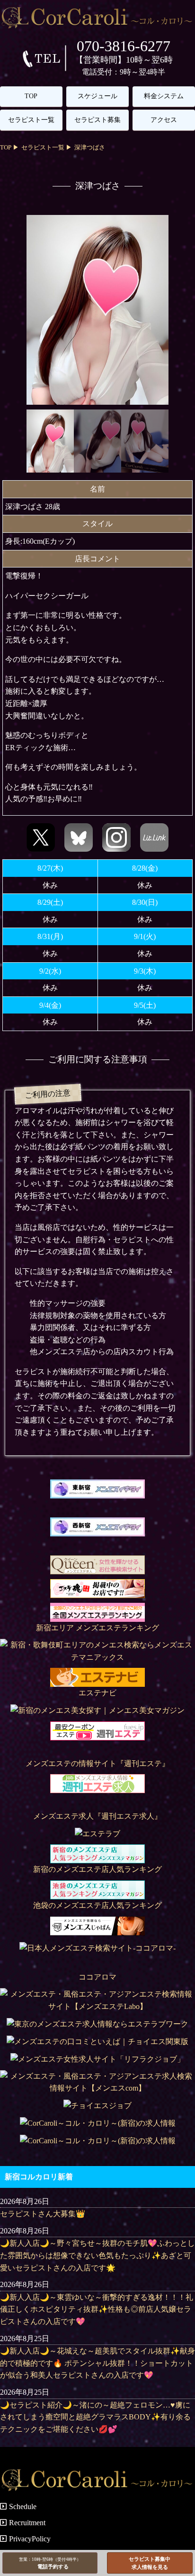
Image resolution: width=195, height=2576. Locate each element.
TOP (31, 96)
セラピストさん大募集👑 (43, 2214)
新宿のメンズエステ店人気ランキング (97, 1869)
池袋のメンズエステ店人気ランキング (97, 1905)
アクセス (164, 120)
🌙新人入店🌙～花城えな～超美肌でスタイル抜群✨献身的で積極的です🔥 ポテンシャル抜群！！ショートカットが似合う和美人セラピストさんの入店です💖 (97, 2363)
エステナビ (97, 1693)
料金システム (164, 96)
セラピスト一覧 (31, 120)
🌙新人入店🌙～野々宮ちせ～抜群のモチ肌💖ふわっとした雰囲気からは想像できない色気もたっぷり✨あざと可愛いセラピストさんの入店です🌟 (97, 2255)
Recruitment (27, 2523)
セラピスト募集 (97, 120)
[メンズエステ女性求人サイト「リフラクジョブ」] (97, 2059)
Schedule (23, 2506)
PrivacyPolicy (30, 2539)
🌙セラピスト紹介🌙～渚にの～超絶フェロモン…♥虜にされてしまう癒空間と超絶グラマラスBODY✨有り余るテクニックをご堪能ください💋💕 (95, 2417)
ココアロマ (97, 1977)
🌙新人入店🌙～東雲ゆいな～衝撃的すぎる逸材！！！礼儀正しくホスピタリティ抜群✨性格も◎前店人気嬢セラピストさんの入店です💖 (97, 2309)
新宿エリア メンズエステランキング (97, 1628)
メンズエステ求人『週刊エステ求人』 (97, 1816)
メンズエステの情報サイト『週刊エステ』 (97, 1763)
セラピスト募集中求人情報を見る (150, 2563)
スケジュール (97, 96)
